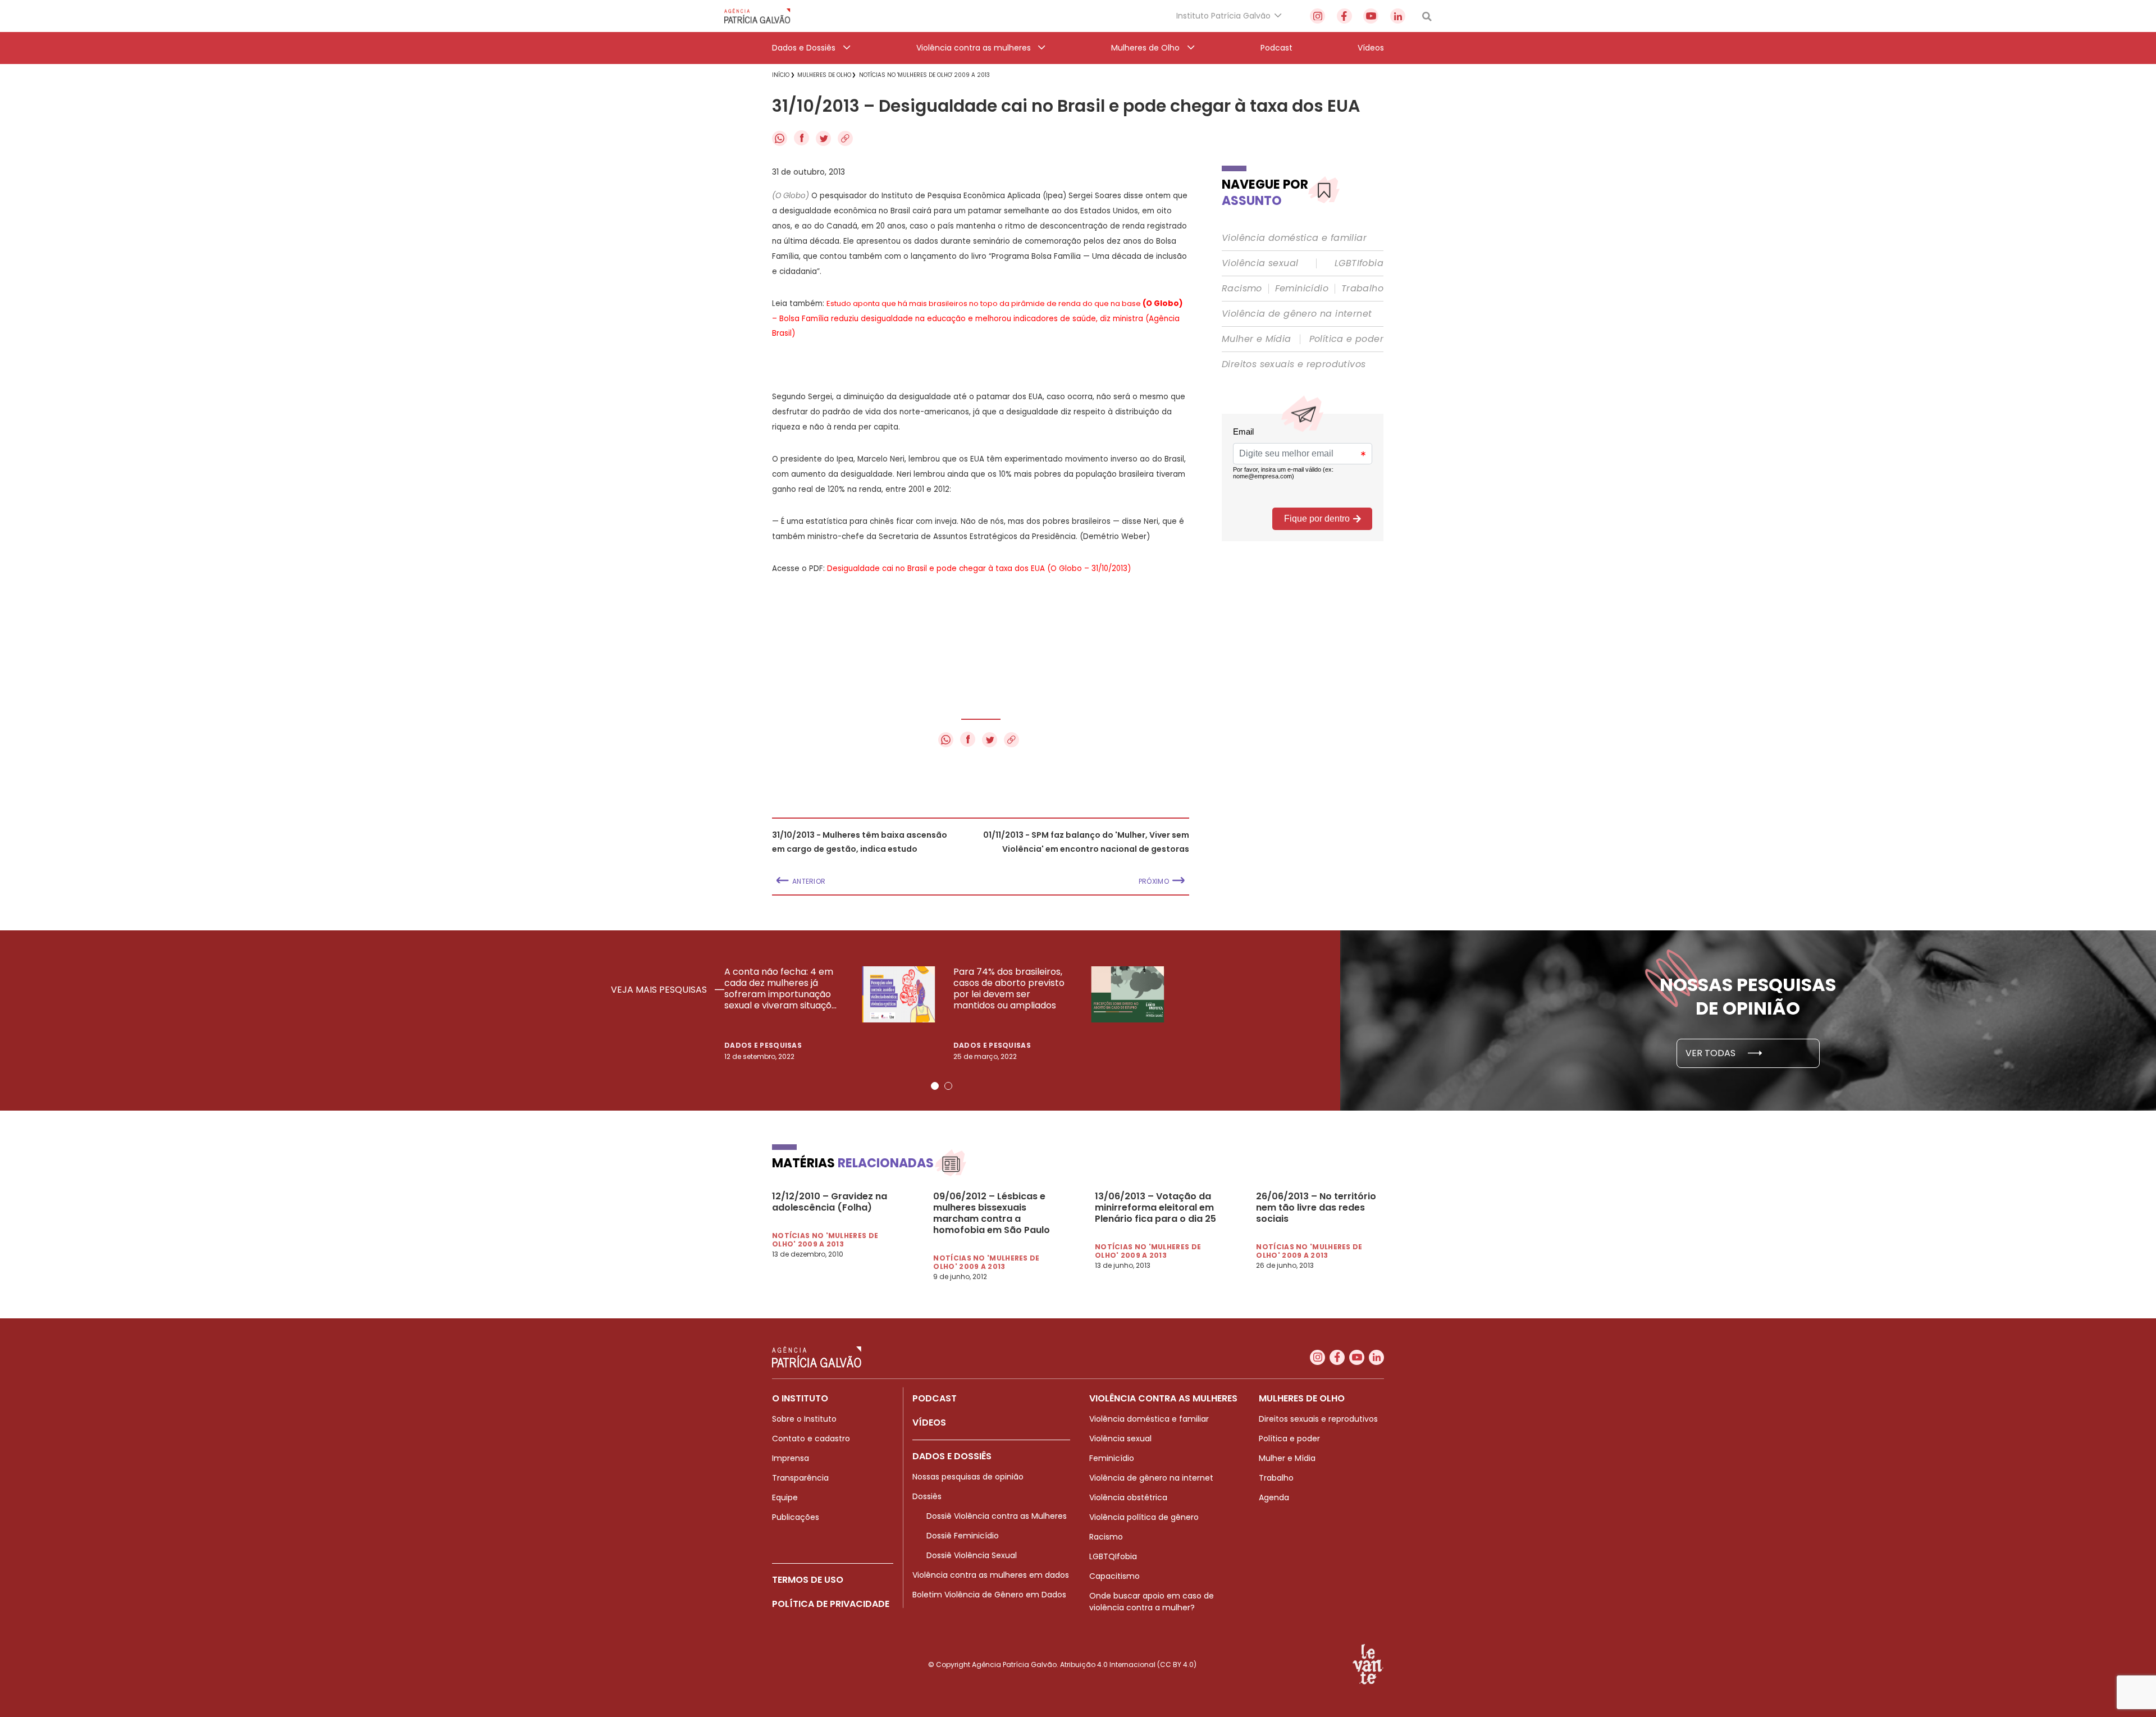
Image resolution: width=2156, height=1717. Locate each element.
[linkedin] (1398, 16)
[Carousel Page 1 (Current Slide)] (935, 1086)
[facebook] (1344, 16)
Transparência (800, 1478)
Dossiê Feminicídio (963, 1536)
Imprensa (791, 1458)
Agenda (1274, 1497)
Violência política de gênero (1144, 1517)
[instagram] (1317, 16)
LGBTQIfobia (1113, 1556)
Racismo (1242, 289)
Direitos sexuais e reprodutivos (1294, 364)
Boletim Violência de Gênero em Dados (989, 1595)
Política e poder (1346, 339)
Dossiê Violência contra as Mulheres (997, 1516)
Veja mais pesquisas (660, 990)
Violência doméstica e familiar (1294, 238)
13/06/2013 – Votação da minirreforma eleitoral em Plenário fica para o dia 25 (1155, 1208)
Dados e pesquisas (763, 1045)
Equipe (785, 1497)
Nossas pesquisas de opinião (968, 1477)
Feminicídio (1302, 289)
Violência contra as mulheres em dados (991, 1575)
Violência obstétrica (1128, 1497)
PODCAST (935, 1398)
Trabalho (1362, 289)
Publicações (796, 1517)
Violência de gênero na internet (1297, 314)
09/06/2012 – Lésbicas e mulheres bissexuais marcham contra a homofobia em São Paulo (992, 1213)
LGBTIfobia (1359, 263)
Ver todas (1712, 1053)
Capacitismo (1114, 1576)
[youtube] (1371, 16)
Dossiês (927, 1496)
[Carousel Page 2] (948, 1086)
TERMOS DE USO (808, 1580)
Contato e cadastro (811, 1439)
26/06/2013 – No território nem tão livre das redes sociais (1316, 1208)
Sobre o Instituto (804, 1419)
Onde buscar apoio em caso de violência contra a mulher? (1152, 1602)
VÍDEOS (929, 1423)
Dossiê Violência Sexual (972, 1555)
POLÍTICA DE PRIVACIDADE (831, 1604)
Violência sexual (1260, 263)
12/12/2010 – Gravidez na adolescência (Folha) (830, 1202)
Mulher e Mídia (1257, 339)
